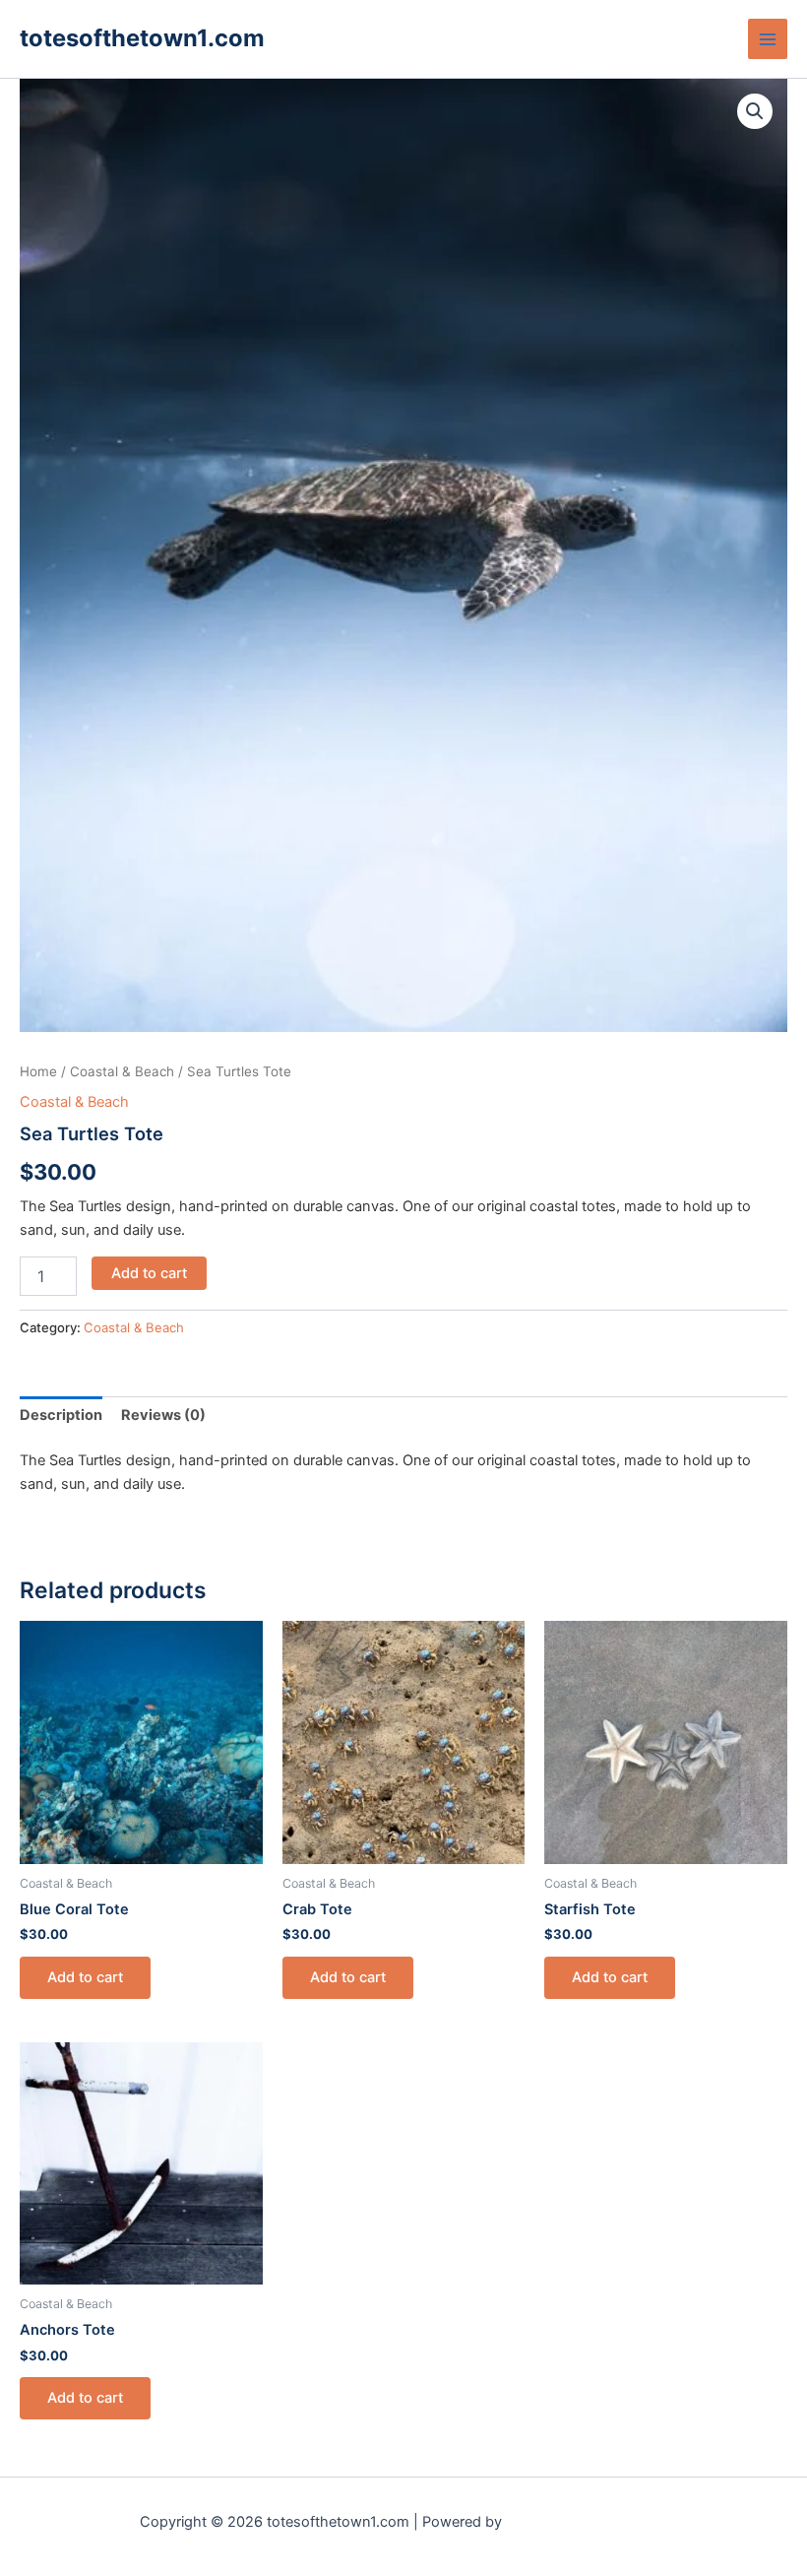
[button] (755, 111)
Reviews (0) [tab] (163, 1415)
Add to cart (149, 1273)
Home (38, 1071)
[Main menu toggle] (768, 38)
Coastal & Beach (122, 1071)
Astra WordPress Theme (587, 2522)
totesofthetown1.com (142, 38)
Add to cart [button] (85, 1977)
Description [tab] (61, 1415)
